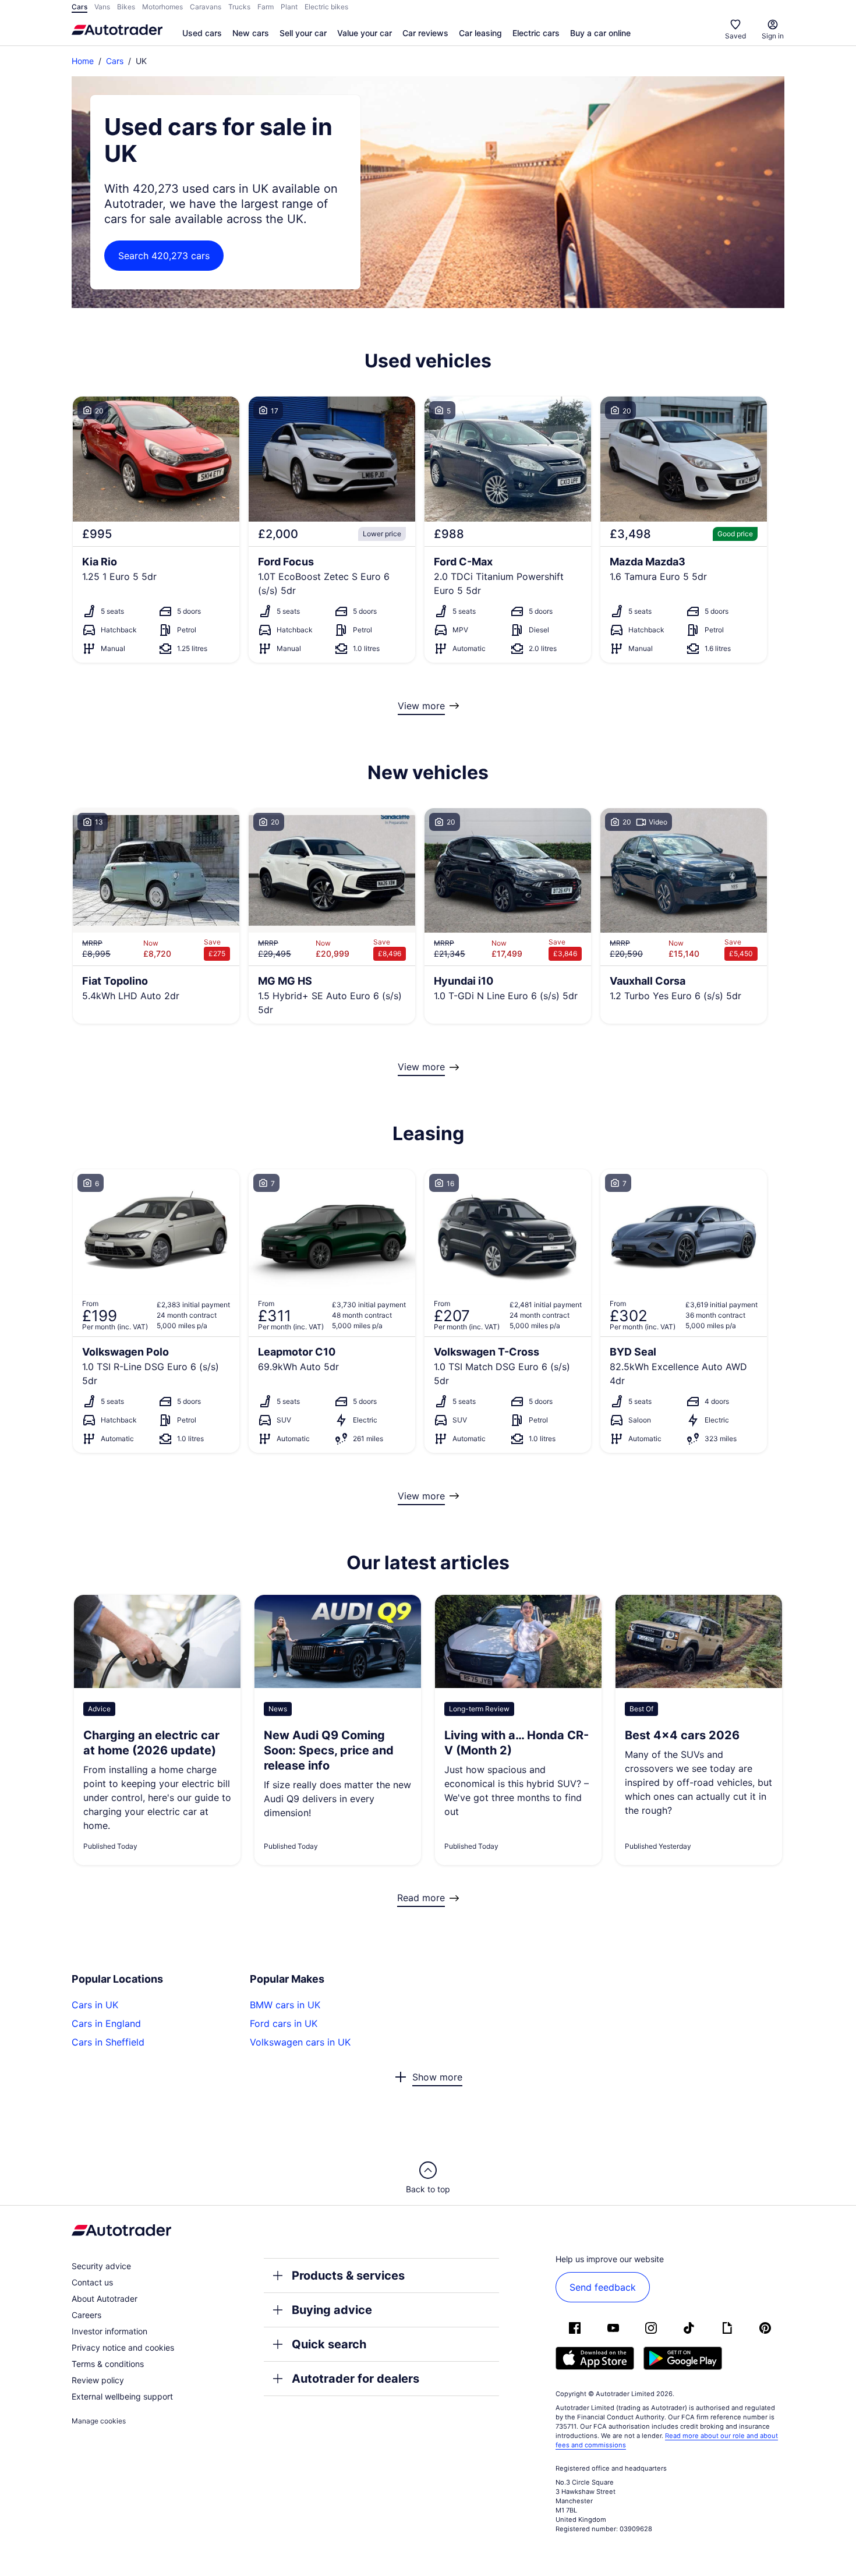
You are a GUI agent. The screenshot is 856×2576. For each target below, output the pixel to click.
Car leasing (480, 33)
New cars (251, 33)
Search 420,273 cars (164, 256)
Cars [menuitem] (79, 7)
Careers (86, 2315)
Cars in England (106, 2023)
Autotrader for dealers (356, 2379)
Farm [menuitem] (266, 7)
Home (83, 61)
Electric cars (536, 33)
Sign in (773, 36)
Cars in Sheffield (108, 2042)
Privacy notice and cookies (123, 2347)
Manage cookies (99, 2421)
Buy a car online (600, 33)
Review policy (98, 2380)
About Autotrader (105, 2299)
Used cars (202, 33)
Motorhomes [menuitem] (162, 7)
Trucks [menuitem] (239, 7)
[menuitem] (202, 34)
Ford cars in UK (284, 2023)
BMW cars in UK (285, 2005)
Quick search (329, 2344)
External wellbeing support (122, 2396)
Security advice (101, 2266)
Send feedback (603, 2287)
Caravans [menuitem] (206, 7)
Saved (735, 36)
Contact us (92, 2282)
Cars (115, 61)
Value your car (365, 33)
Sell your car (303, 33)
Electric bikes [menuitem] (326, 7)
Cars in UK (95, 2005)
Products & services (348, 2276)
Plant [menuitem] (289, 7)
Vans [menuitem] (102, 7)
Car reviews (425, 33)
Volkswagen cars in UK (300, 2042)
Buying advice (332, 2310)
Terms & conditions (108, 2364)
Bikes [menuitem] (126, 7)
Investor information (109, 2331)
